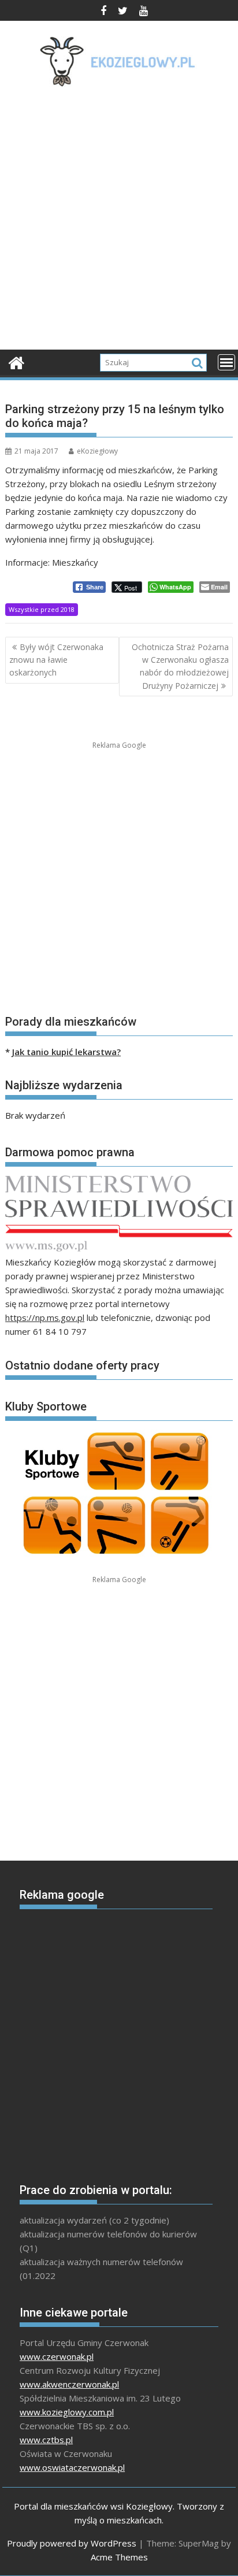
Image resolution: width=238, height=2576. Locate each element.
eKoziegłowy (97, 451)
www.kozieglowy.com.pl (67, 2412)
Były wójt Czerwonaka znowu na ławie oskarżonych (56, 660)
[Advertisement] (119, 222)
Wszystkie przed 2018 (42, 609)
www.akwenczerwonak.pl (69, 2384)
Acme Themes (119, 2557)
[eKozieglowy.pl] (16, 361)
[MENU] (226, 362)
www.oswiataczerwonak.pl (72, 2467)
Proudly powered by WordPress (72, 2543)
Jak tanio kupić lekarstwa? (66, 1052)
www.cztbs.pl (46, 2440)
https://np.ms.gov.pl (45, 1317)
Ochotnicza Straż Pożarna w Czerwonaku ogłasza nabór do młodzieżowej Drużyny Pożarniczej (180, 666)
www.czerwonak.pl (57, 2356)
